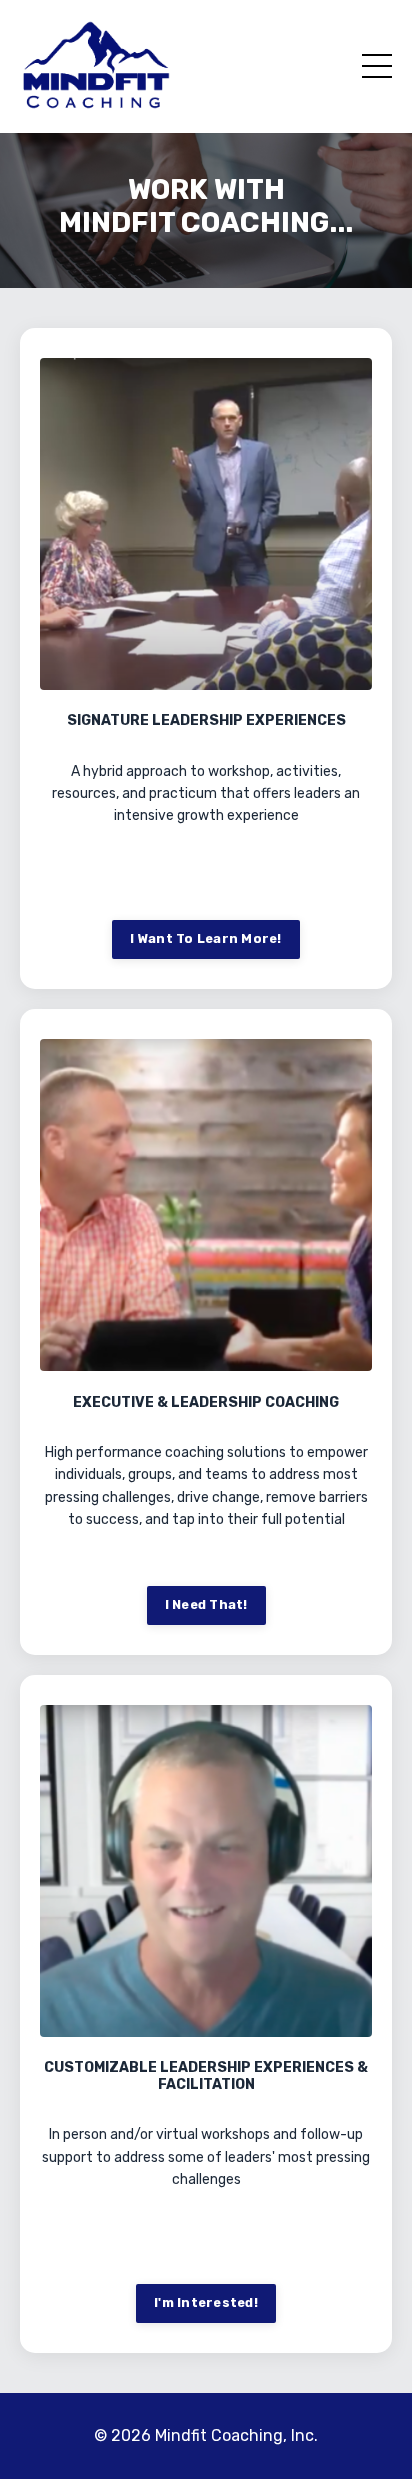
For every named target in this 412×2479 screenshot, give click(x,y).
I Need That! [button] (206, 1604)
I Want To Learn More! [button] (205, 938)
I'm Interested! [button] (206, 2302)
